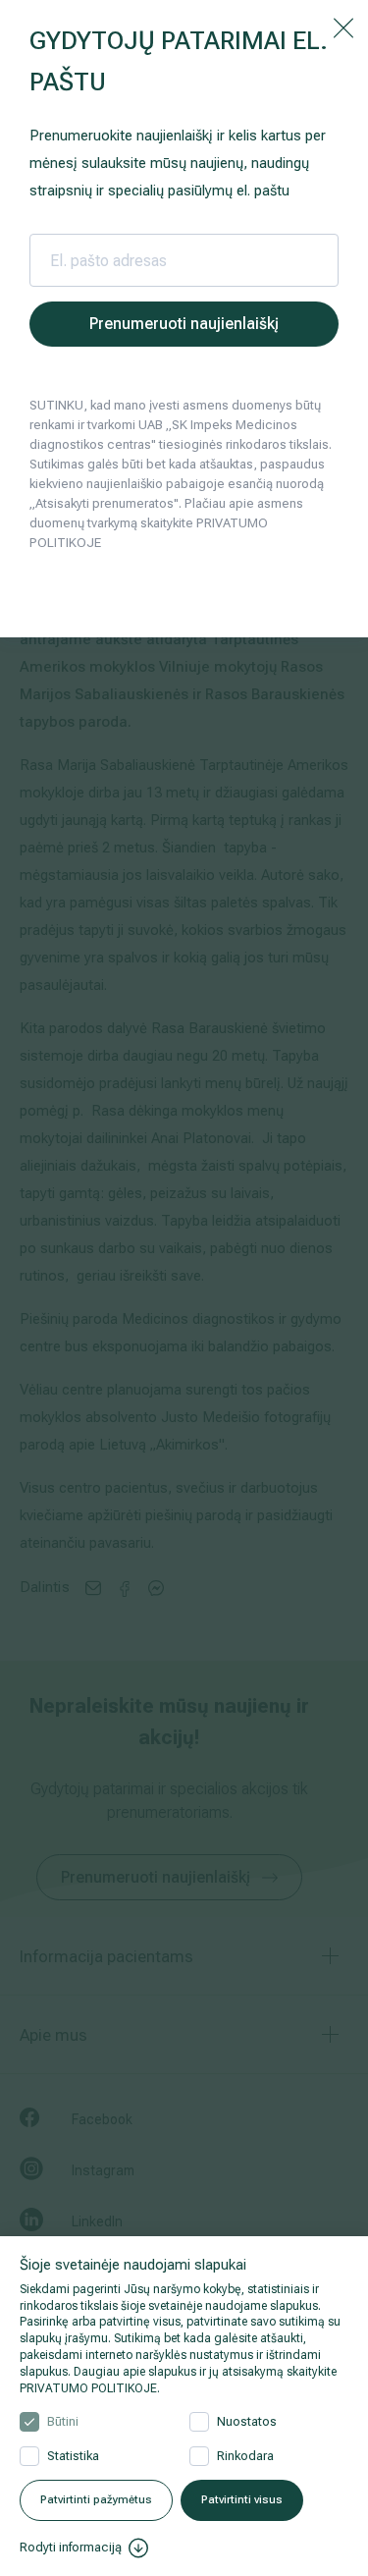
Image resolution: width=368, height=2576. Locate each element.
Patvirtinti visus (242, 2500)
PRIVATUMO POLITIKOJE (88, 2388)
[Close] (343, 27)
